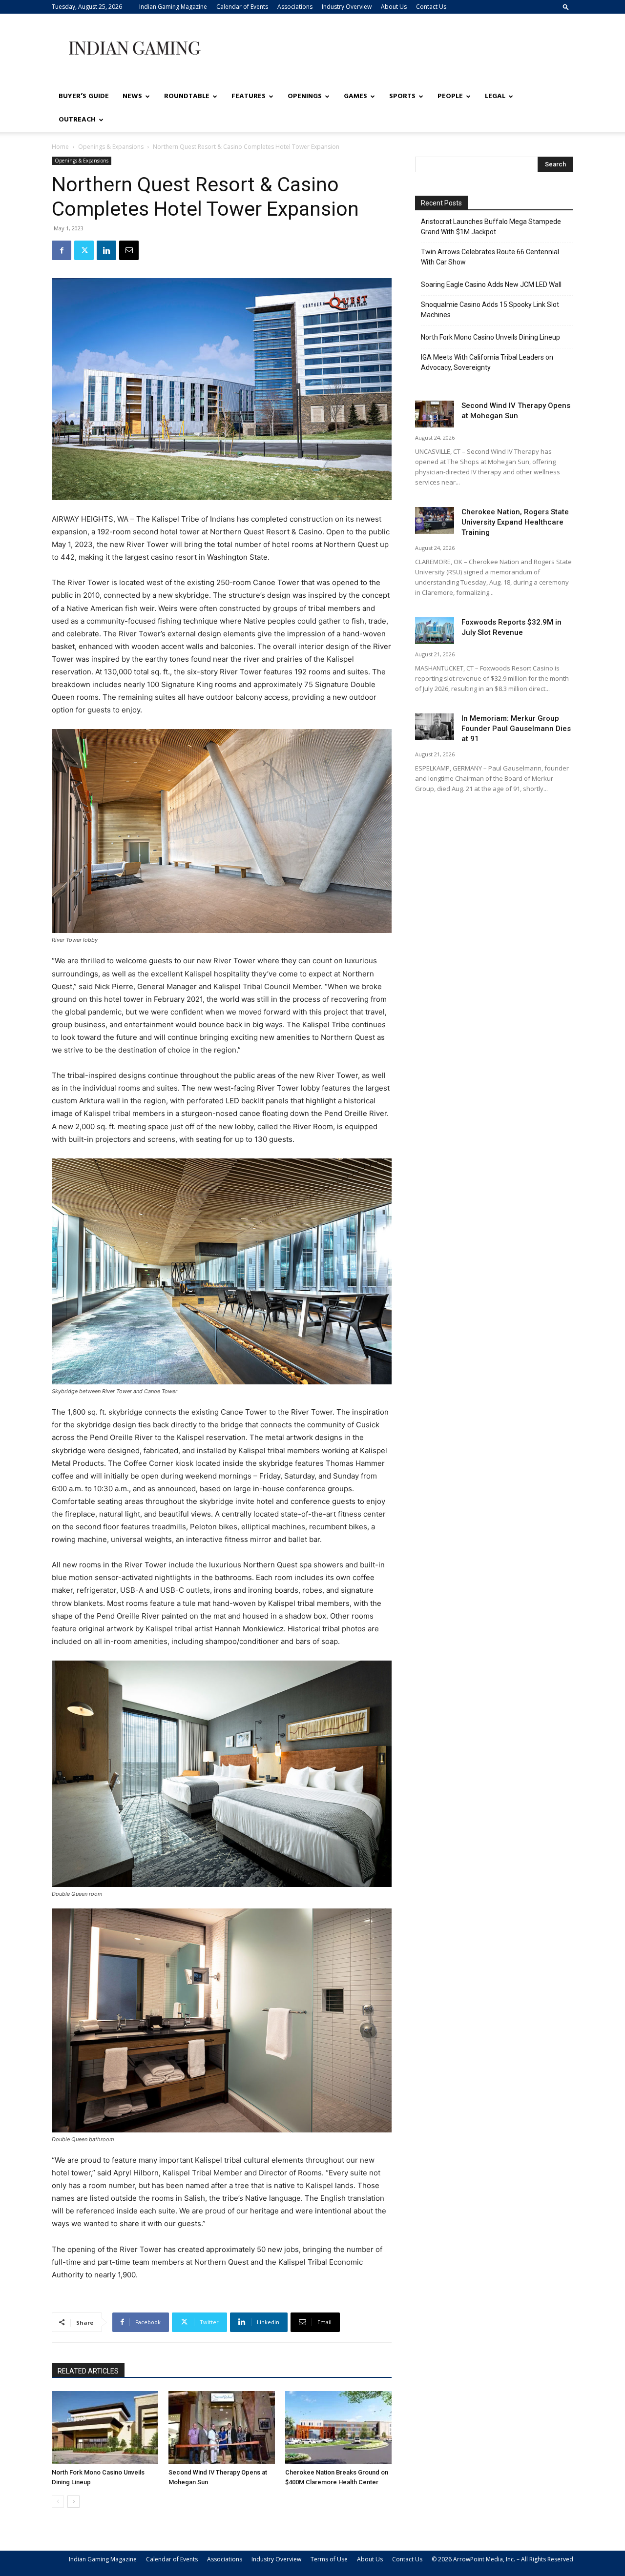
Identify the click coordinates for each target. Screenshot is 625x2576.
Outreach (77, 120)
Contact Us (431, 7)
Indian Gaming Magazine (173, 7)
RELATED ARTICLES (88, 2371)
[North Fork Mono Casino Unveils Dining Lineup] (105, 2428)
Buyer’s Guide (84, 96)
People (450, 96)
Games (355, 96)
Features (249, 96)
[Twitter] (84, 250)
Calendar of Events (242, 7)
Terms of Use (329, 2559)
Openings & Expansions (111, 147)
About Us (394, 7)
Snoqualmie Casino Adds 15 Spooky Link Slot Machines (490, 310)
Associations (295, 7)
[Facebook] (62, 250)
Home (60, 147)
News (132, 96)
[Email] (129, 250)
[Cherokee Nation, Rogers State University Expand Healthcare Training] (435, 520)
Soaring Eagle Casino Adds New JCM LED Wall (491, 284)
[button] (566, 7)
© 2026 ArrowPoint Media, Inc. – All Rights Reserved (502, 2559)
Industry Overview (347, 7)
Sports (402, 96)
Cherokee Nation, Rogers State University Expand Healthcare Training (515, 522)
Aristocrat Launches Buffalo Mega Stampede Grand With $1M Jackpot (491, 227)
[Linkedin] (106, 250)
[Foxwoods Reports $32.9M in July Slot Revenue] (435, 631)
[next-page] (73, 2502)
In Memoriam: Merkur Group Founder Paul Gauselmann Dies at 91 (516, 729)
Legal (495, 96)
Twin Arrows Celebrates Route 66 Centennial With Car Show (490, 257)
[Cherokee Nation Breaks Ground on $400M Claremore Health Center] (338, 2428)
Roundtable (187, 96)
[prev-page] (58, 2502)
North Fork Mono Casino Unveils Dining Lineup (490, 337)
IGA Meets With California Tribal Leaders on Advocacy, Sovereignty (487, 362)
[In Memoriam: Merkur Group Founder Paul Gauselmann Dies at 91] (435, 727)
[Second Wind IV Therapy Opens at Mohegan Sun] (222, 2428)
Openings (305, 96)
